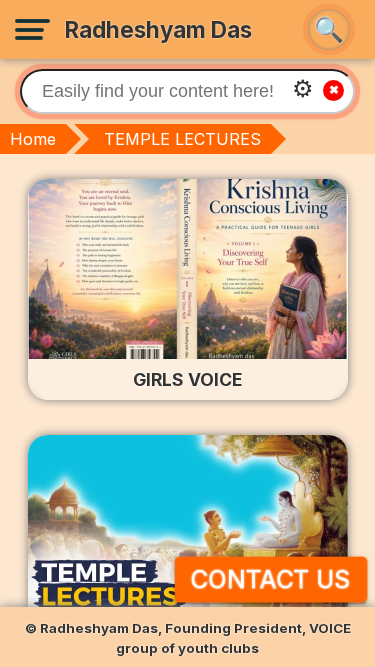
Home (33, 139)
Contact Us (271, 579)
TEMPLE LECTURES (182, 139)
